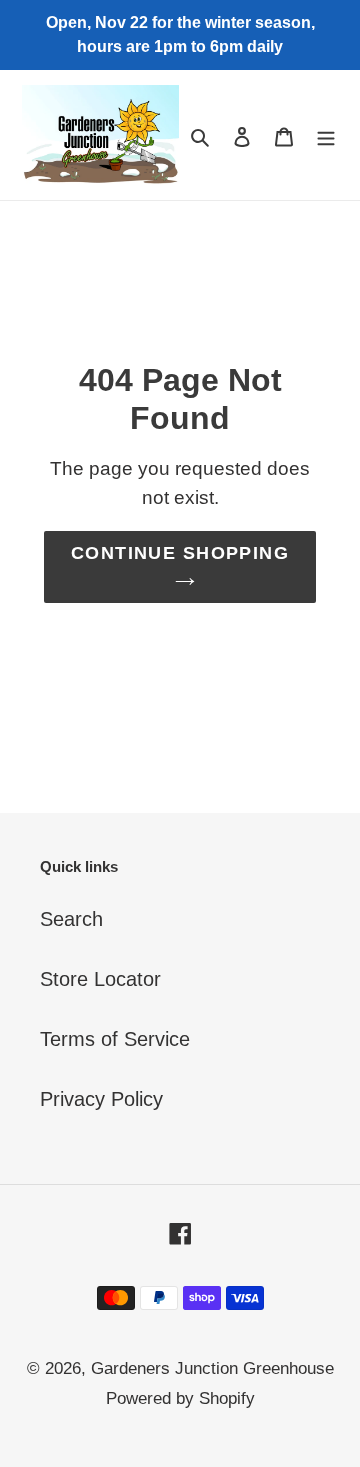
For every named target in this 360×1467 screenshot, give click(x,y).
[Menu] (326, 135)
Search (71, 919)
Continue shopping (180, 553)
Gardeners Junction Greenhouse (212, 1368)
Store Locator (100, 979)
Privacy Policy (101, 1099)
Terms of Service (115, 1039)
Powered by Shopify (180, 1398)
